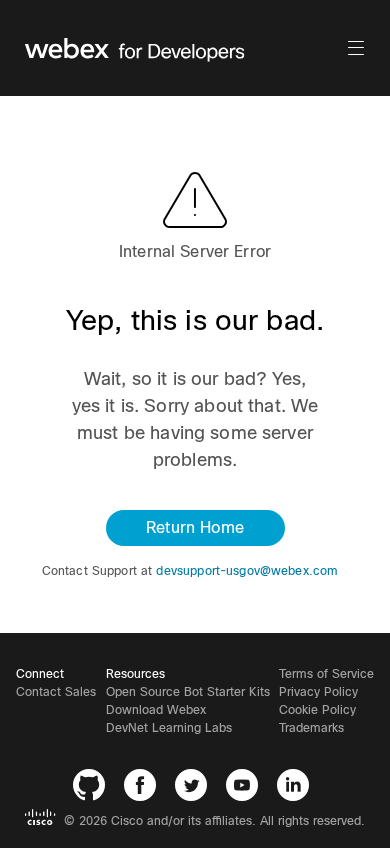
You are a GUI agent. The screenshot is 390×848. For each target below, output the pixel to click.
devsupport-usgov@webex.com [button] (247, 571)
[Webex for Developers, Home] (185, 48)
